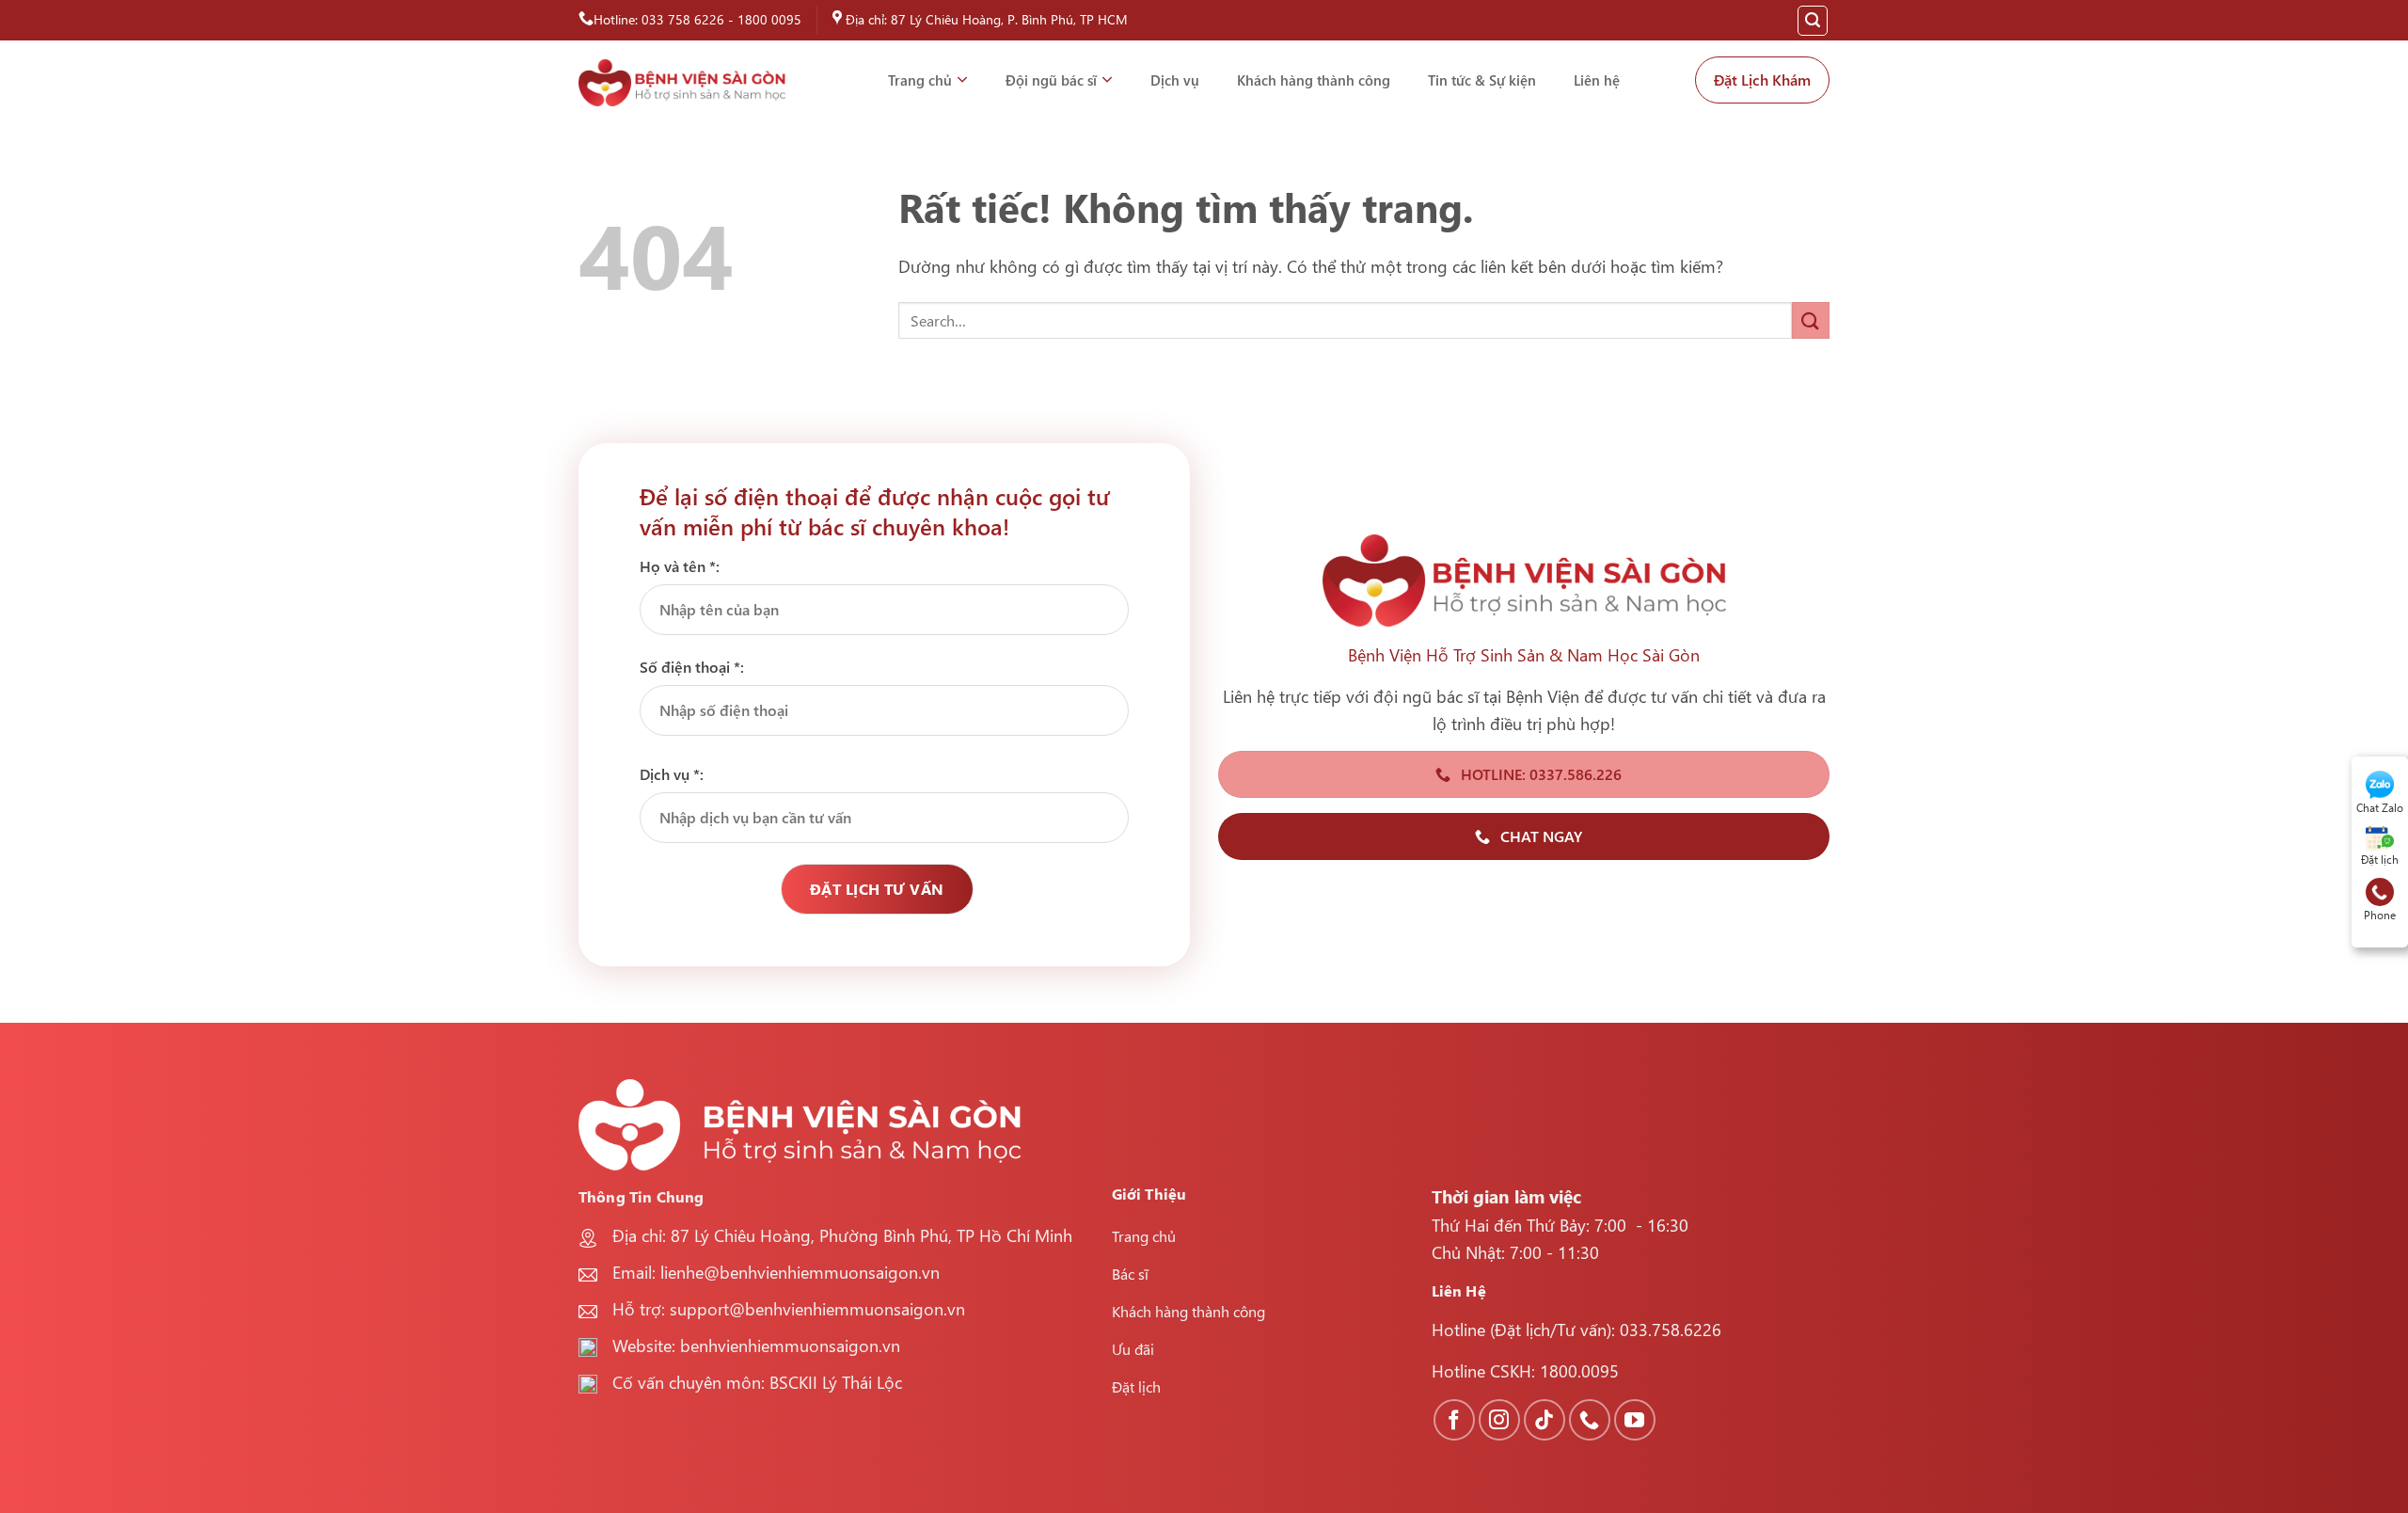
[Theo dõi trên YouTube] (1635, 1420)
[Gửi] (1811, 320)
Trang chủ (920, 80)
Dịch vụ (1175, 80)
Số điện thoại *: (692, 667)
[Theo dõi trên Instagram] (1499, 1420)
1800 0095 (769, 19)
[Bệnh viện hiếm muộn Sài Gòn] (682, 83)
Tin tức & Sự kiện (1482, 80)
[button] (1813, 21)
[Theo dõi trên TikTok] (1545, 1420)
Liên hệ (1597, 80)
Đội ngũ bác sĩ (1051, 80)
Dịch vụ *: (672, 774)
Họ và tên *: (680, 566)
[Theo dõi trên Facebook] (1454, 1420)
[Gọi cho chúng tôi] (1590, 1420)
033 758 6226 (683, 19)
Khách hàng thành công (1314, 80)
